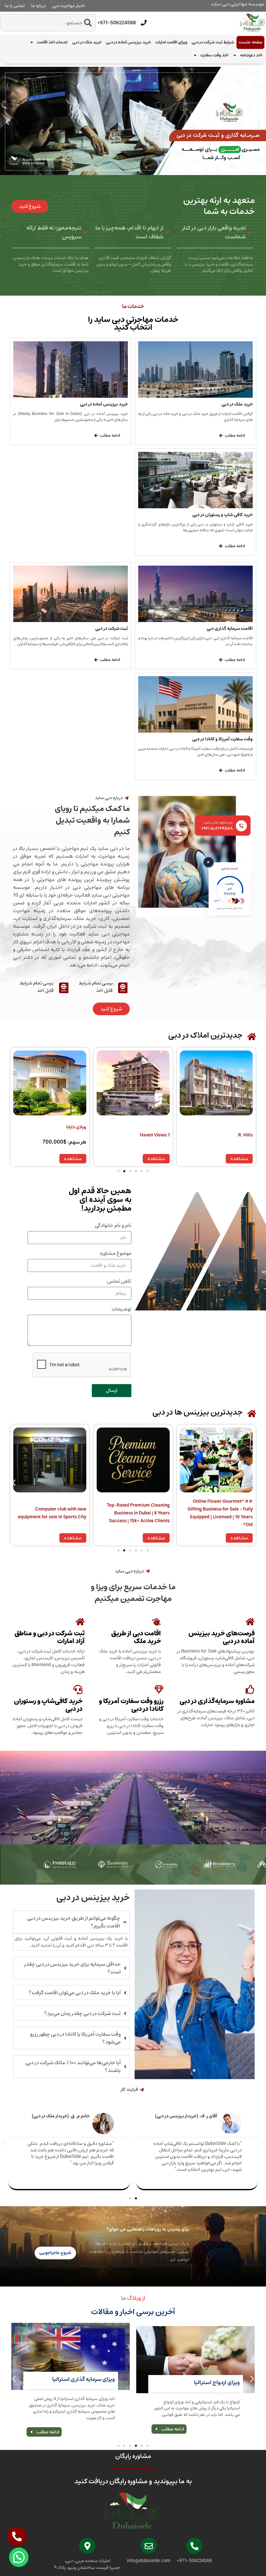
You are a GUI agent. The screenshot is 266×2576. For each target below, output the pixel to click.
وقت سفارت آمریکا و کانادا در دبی (223, 739)
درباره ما (38, 6)
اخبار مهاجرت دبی (68, 6)
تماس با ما (15, 6)
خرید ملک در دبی (87, 42)
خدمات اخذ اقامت (52, 42)
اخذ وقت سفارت (214, 55)
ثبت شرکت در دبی (112, 629)
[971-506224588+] (144, 23)
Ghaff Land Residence (63, 1135)
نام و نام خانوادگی (113, 1226)
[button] (7, 122)
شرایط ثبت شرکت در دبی (213, 42)
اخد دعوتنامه (251, 55)
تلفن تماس (119, 1282)
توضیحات (121, 1310)
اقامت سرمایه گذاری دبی (230, 629)
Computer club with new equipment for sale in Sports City (135, 1513)
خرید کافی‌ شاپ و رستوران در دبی (223, 515)
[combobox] (48, 23)
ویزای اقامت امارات (171, 42)
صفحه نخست (250, 42)
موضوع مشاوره (116, 1254)
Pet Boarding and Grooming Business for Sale (57, 1513)
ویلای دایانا (159, 1127)
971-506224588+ (117, 23)
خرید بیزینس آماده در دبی (128, 42)
